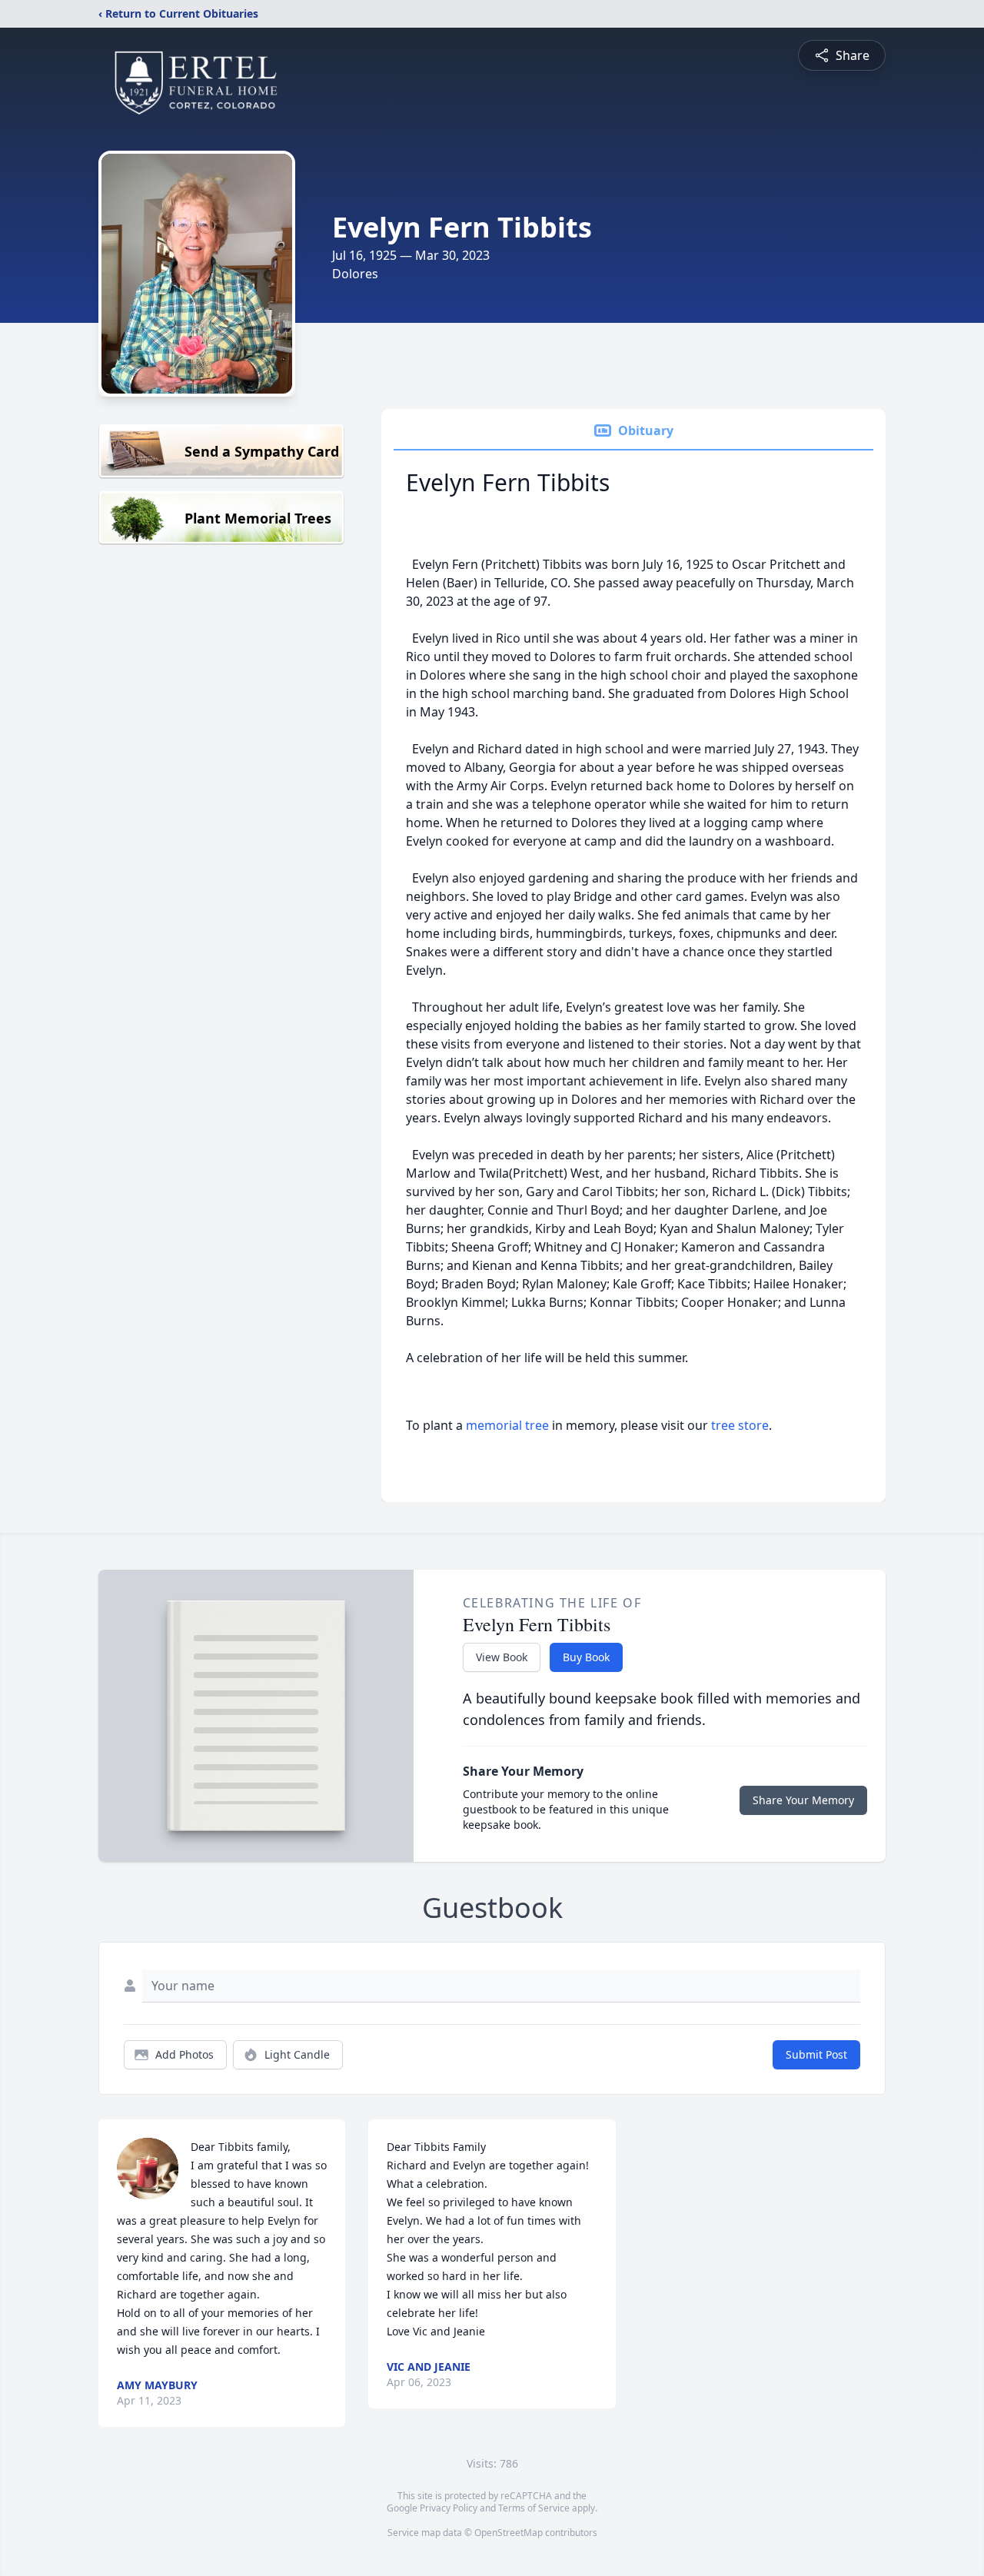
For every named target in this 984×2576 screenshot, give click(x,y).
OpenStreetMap (509, 2533)
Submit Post (816, 2054)
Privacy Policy (449, 2508)
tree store (740, 1425)
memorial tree (507, 1425)
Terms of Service (534, 2508)
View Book (502, 1657)
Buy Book (586, 1657)
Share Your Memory (803, 1800)
